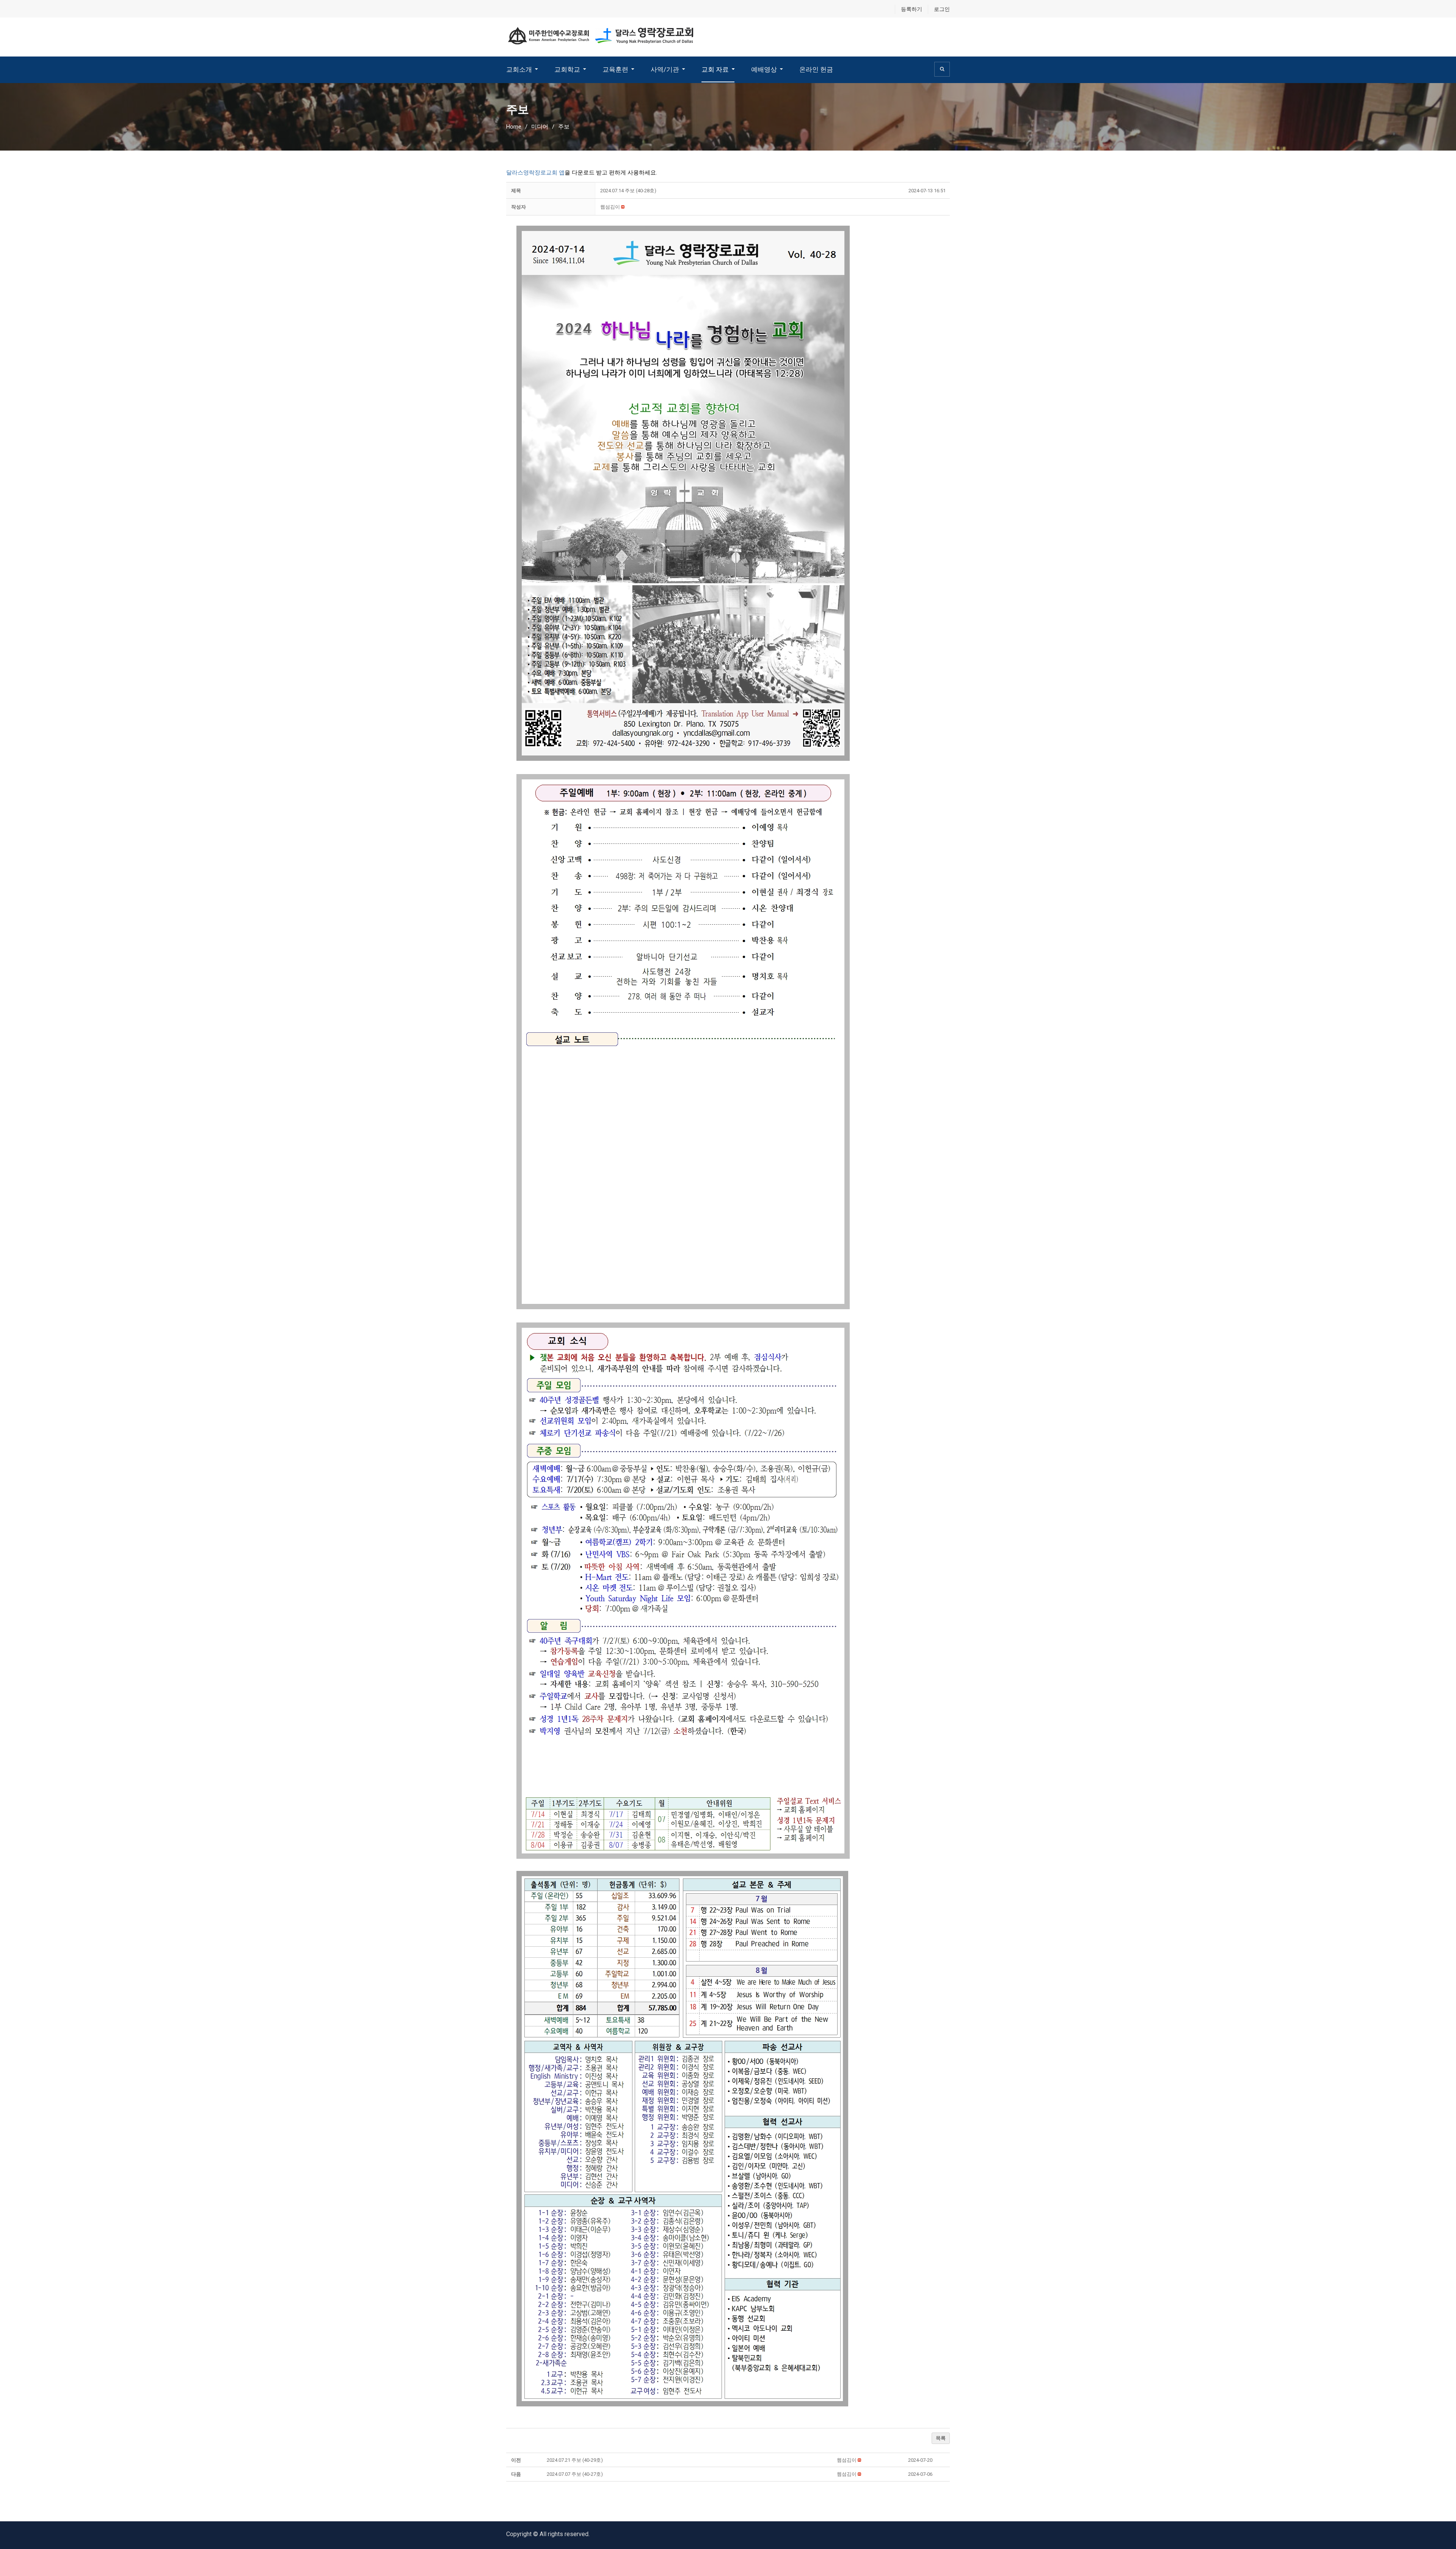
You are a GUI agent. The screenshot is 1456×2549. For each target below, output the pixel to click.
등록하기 (912, 9)
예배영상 (764, 69)
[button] (610, 207)
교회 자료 (715, 69)
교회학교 (567, 69)
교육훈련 (615, 69)
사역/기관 (665, 69)
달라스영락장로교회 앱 (535, 173)
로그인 (942, 9)
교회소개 (519, 69)
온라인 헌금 (816, 69)
